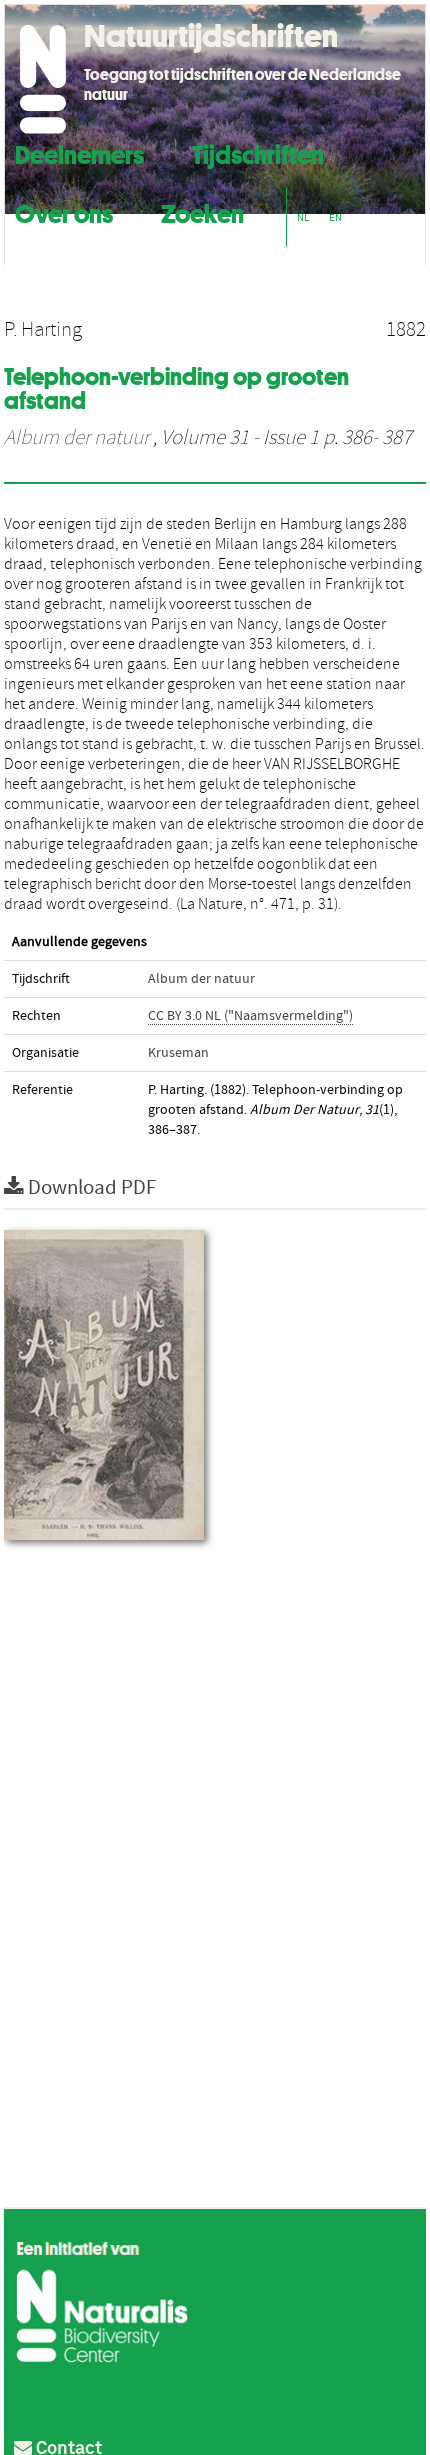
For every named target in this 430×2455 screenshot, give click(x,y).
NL (303, 217)
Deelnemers (79, 152)
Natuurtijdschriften (211, 36)
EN (335, 217)
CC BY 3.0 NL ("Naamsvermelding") (250, 1016)
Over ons (64, 211)
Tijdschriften (258, 152)
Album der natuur (76, 438)
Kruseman (178, 1053)
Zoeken (202, 211)
